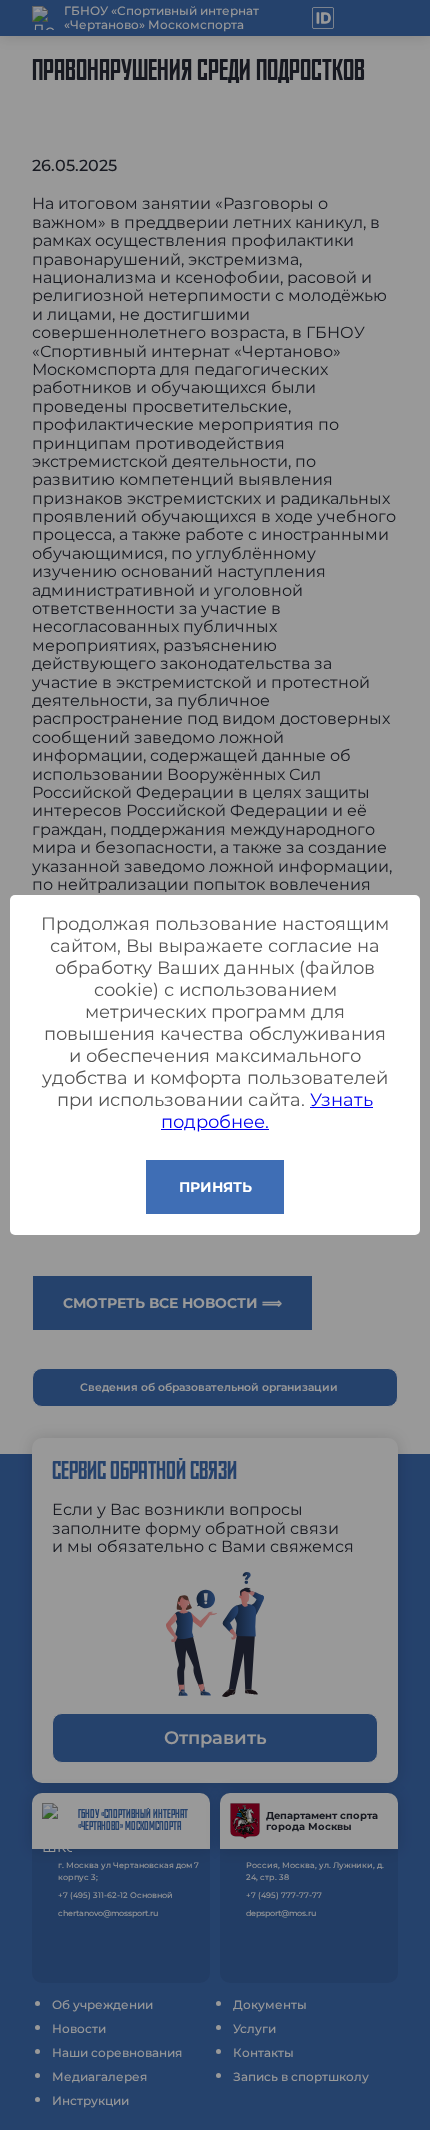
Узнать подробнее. (267, 1111)
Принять (215, 1187)
